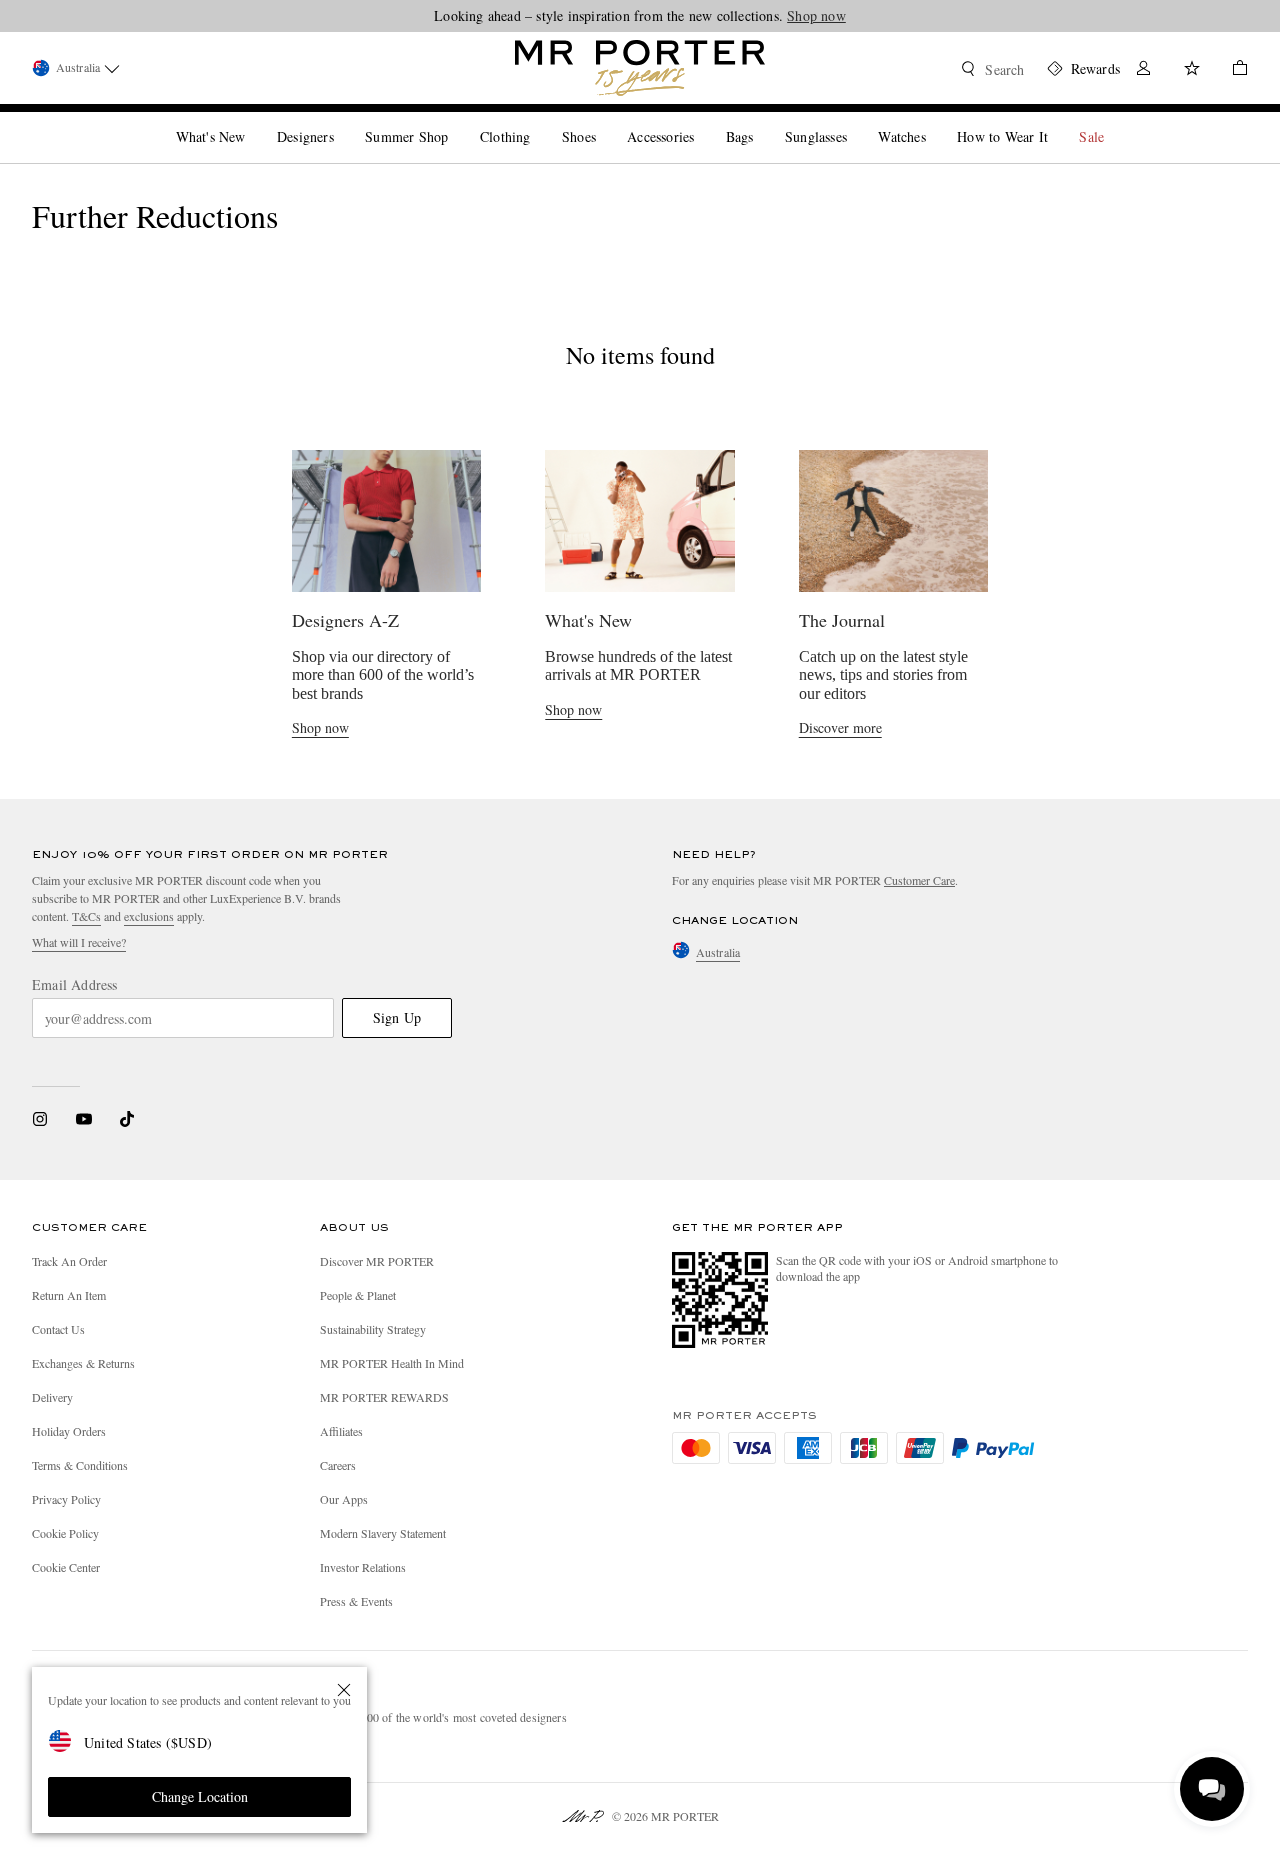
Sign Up (397, 1017)
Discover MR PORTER (377, 1261)
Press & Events (356, 1601)
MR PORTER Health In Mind (392, 1363)
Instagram (40, 1119)
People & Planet (358, 1295)
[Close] (344, 1690)
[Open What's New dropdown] (253, 120)
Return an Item (69, 1295)
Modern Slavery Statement (383, 1533)
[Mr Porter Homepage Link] (640, 68)
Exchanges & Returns (83, 1363)
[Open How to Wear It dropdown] (1056, 120)
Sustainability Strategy (373, 1329)
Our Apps (344, 1499)
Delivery (52, 1397)
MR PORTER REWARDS (384, 1397)
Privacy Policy (66, 1499)
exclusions (149, 916)
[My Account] (1144, 70)
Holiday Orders (69, 1431)
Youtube (83, 1119)
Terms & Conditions (80, 1465)
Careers (338, 1465)
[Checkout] (1232, 70)
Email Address (75, 985)
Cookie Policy (65, 1533)
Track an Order (69, 1261)
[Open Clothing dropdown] (538, 120)
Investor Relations (363, 1567)
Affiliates (341, 1431)
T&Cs (86, 916)
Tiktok (127, 1119)
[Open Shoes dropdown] (604, 120)
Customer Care (919, 880)
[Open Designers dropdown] (342, 120)
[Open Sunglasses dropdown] (855, 120)
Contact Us (58, 1329)
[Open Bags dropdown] (761, 120)
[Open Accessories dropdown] (702, 120)
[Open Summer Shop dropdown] (456, 120)
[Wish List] (1192, 70)
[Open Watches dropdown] (934, 120)
